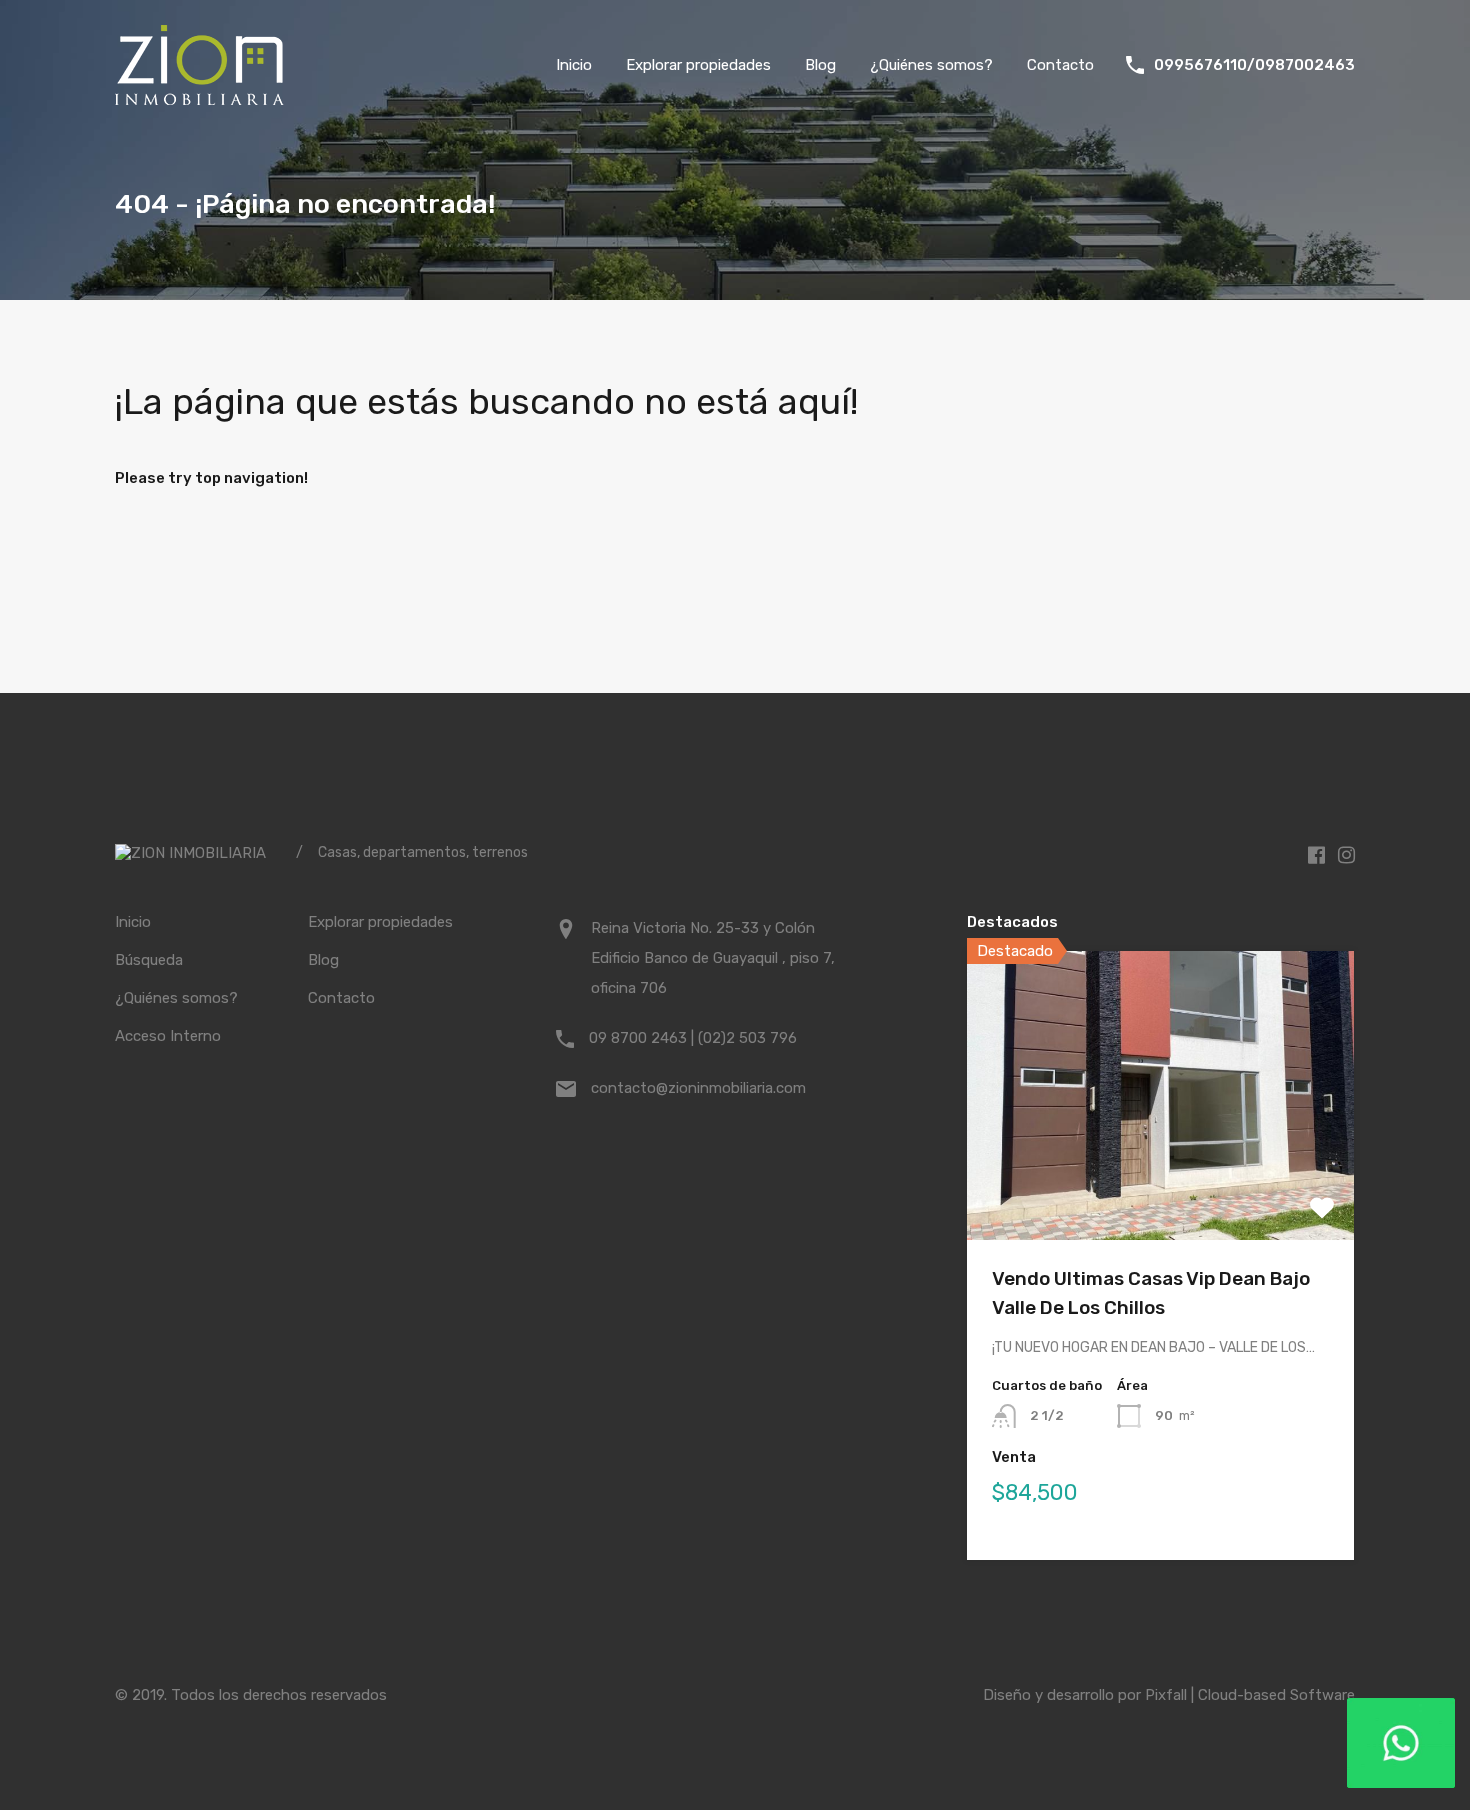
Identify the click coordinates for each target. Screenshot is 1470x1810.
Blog (820, 65)
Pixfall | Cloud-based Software (1250, 1695)
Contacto (1060, 65)
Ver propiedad (1160, 1182)
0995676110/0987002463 (1254, 65)
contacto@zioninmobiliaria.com (698, 1088)
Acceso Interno (168, 1036)
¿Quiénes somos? (931, 65)
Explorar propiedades (698, 65)
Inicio (574, 65)
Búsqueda (149, 960)
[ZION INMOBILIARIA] (199, 96)
